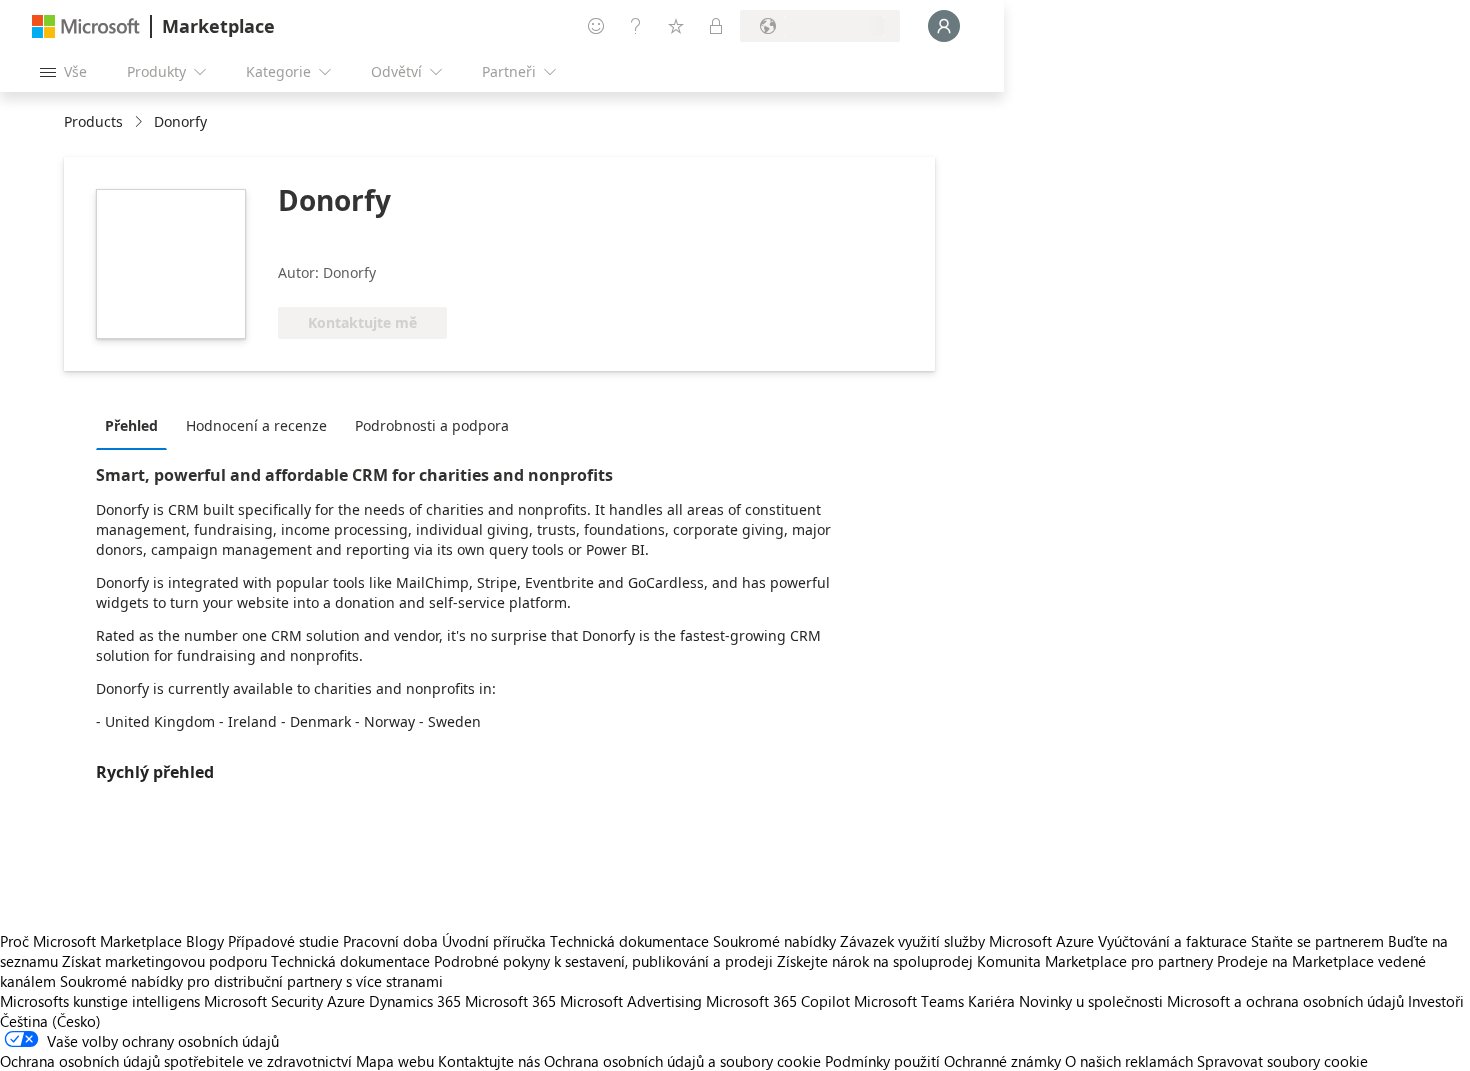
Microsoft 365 (510, 1001)
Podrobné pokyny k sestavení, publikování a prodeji (603, 961)
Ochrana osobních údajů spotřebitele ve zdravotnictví (176, 1061)
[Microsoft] (86, 26)
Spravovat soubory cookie (1282, 1061)
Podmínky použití (882, 1061)
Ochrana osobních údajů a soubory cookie (682, 1061)
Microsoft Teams (909, 1001)
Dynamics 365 (415, 1001)
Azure (346, 1001)
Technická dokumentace (629, 941)
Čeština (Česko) (50, 1021)
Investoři (1436, 1001)
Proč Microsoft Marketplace (91, 941)
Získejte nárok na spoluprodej (875, 961)
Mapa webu (395, 1061)
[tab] (136, 425)
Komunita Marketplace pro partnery (1095, 961)
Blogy (205, 941)
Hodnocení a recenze (256, 425)
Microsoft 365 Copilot (778, 1001)
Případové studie (283, 941)
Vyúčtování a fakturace (1172, 941)
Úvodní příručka (494, 941)
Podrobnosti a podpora (432, 425)
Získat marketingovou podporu (164, 961)
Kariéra (991, 1001)
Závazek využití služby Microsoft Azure (969, 941)
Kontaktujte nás (489, 1061)
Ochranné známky (1002, 1061)
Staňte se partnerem (1317, 941)
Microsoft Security (263, 1001)
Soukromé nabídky (774, 941)
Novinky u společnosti (1091, 1001)
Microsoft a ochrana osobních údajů (1285, 1001)
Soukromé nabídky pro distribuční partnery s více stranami (251, 981)
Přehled (131, 425)
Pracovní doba (390, 941)
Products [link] (93, 121)
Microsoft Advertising (631, 1001)
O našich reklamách (1129, 1061)
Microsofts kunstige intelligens (100, 1001)
